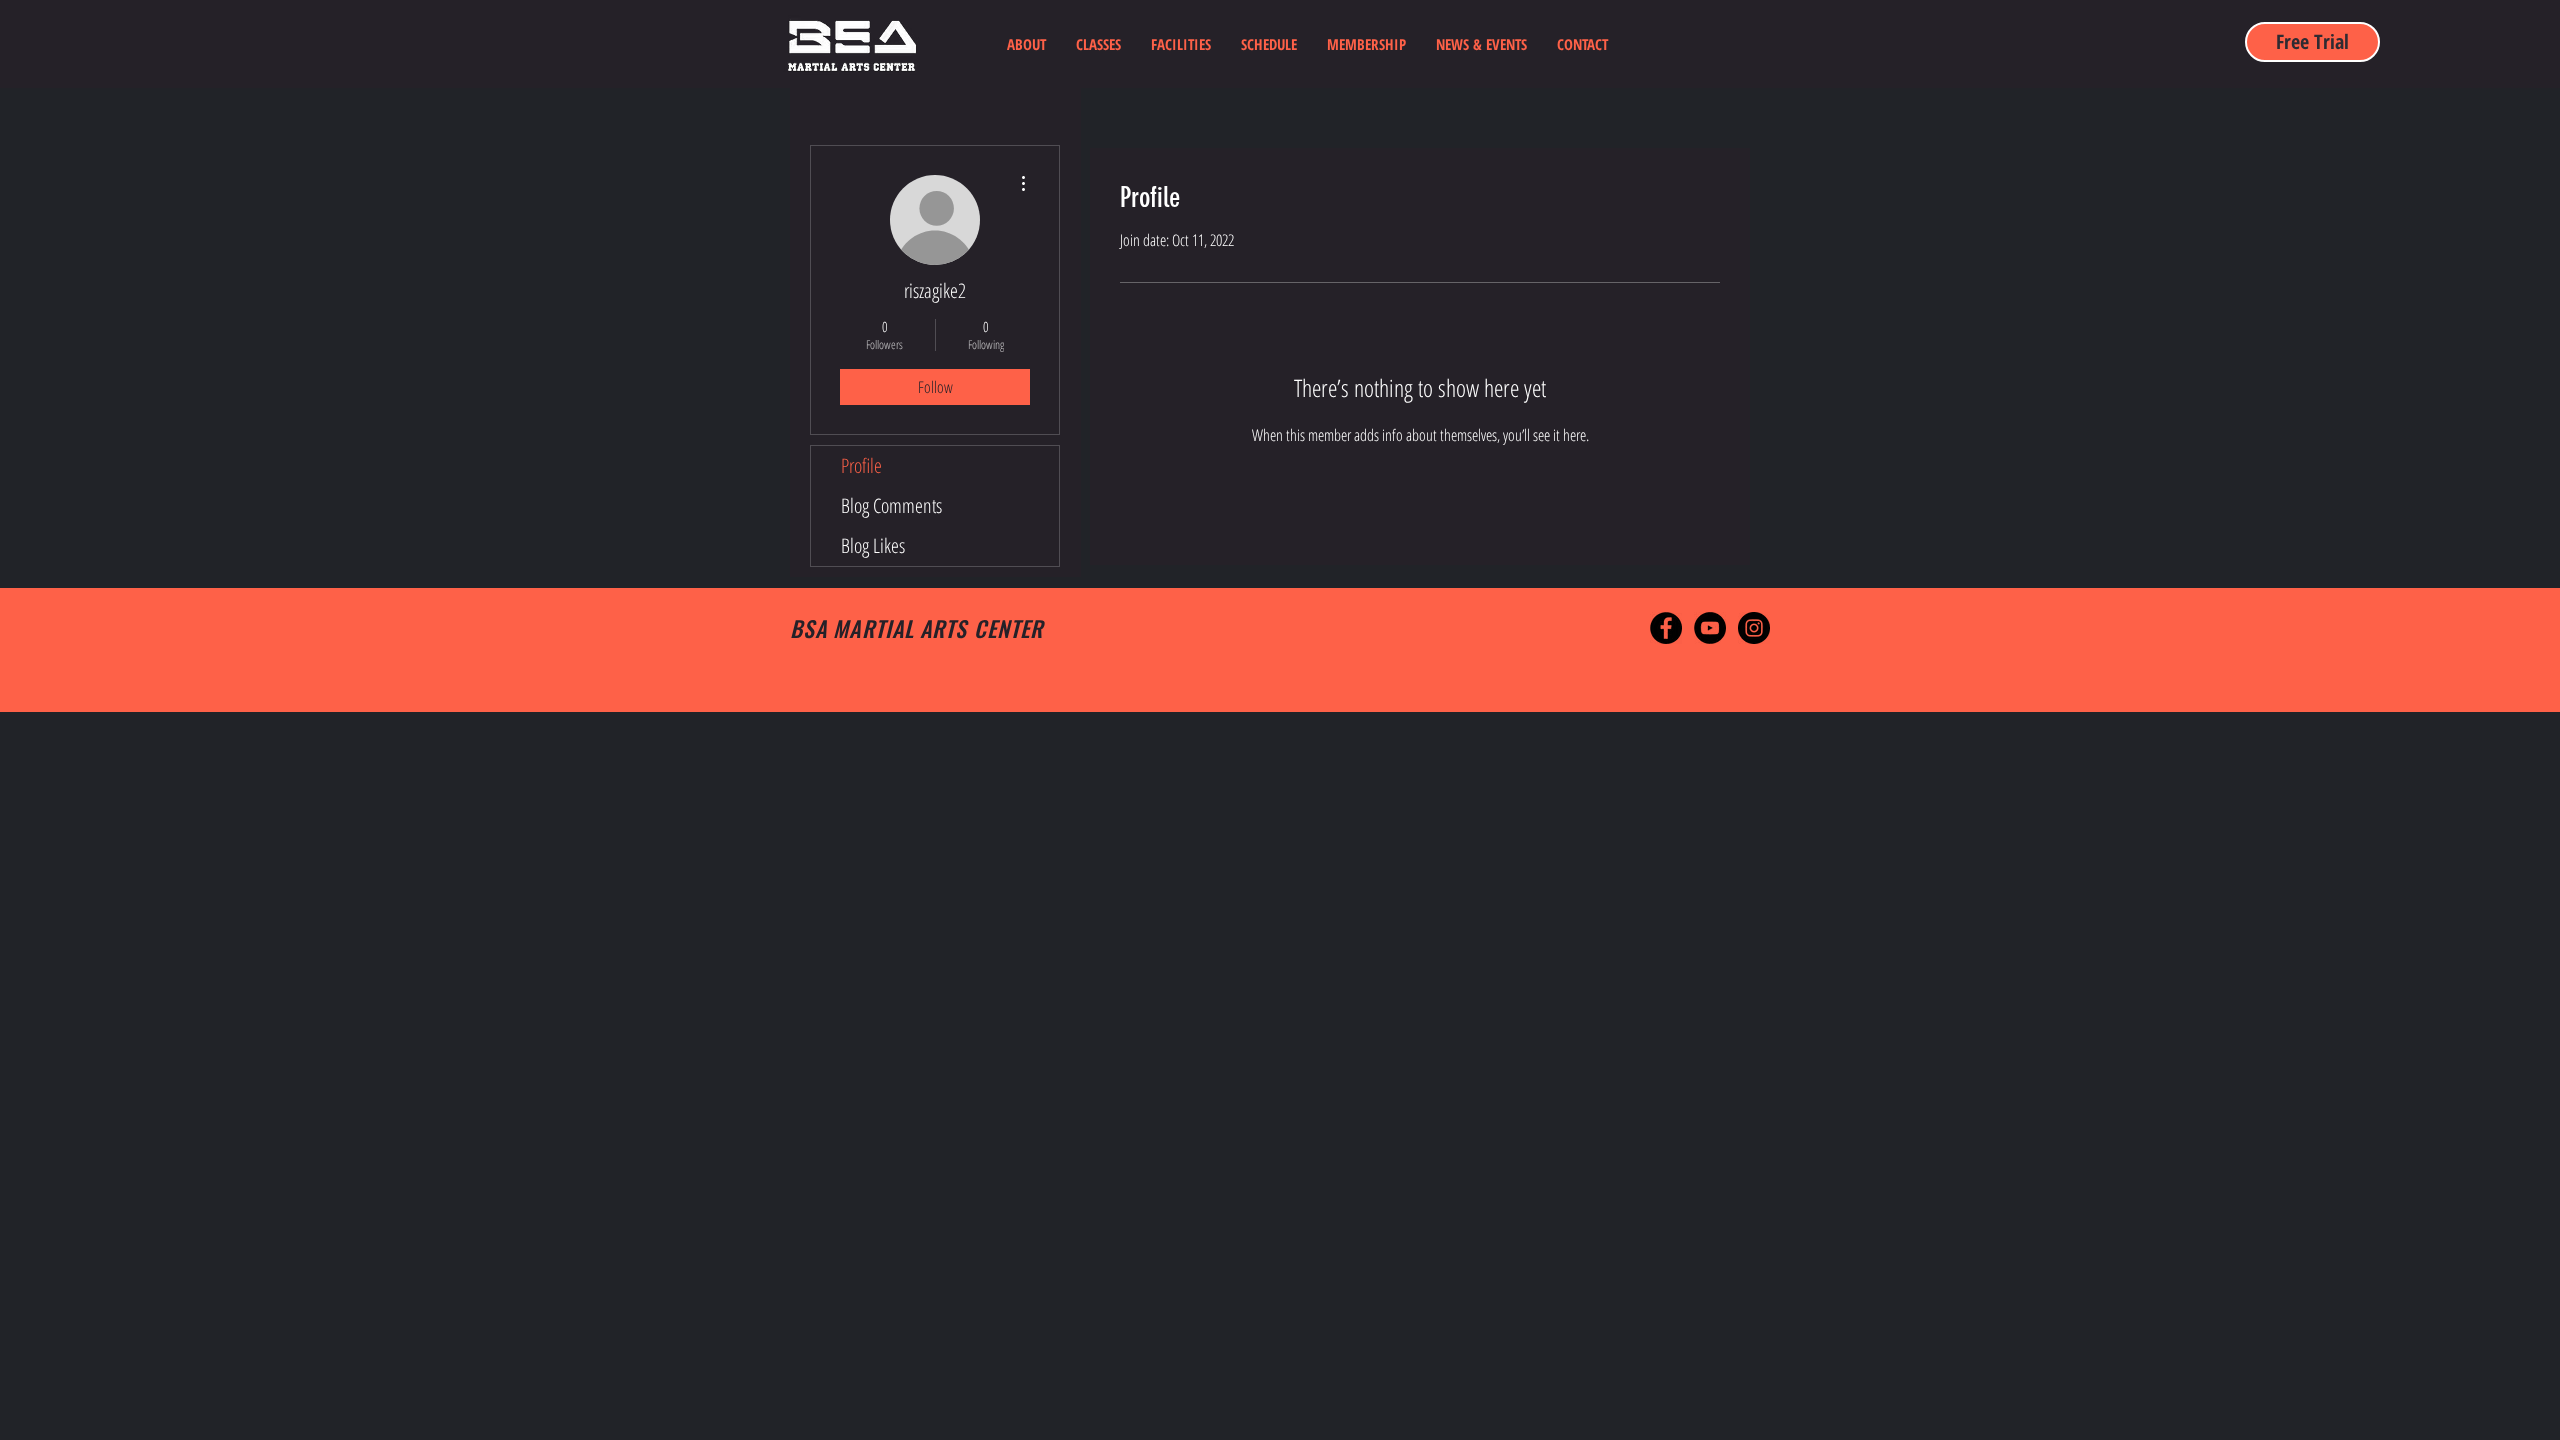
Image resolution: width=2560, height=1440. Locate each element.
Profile (861, 465)
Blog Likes (873, 545)
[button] (1098, 44)
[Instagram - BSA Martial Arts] (1754, 628)
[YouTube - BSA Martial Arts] (1710, 628)
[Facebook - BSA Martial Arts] (1666, 628)
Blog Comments (891, 505)
